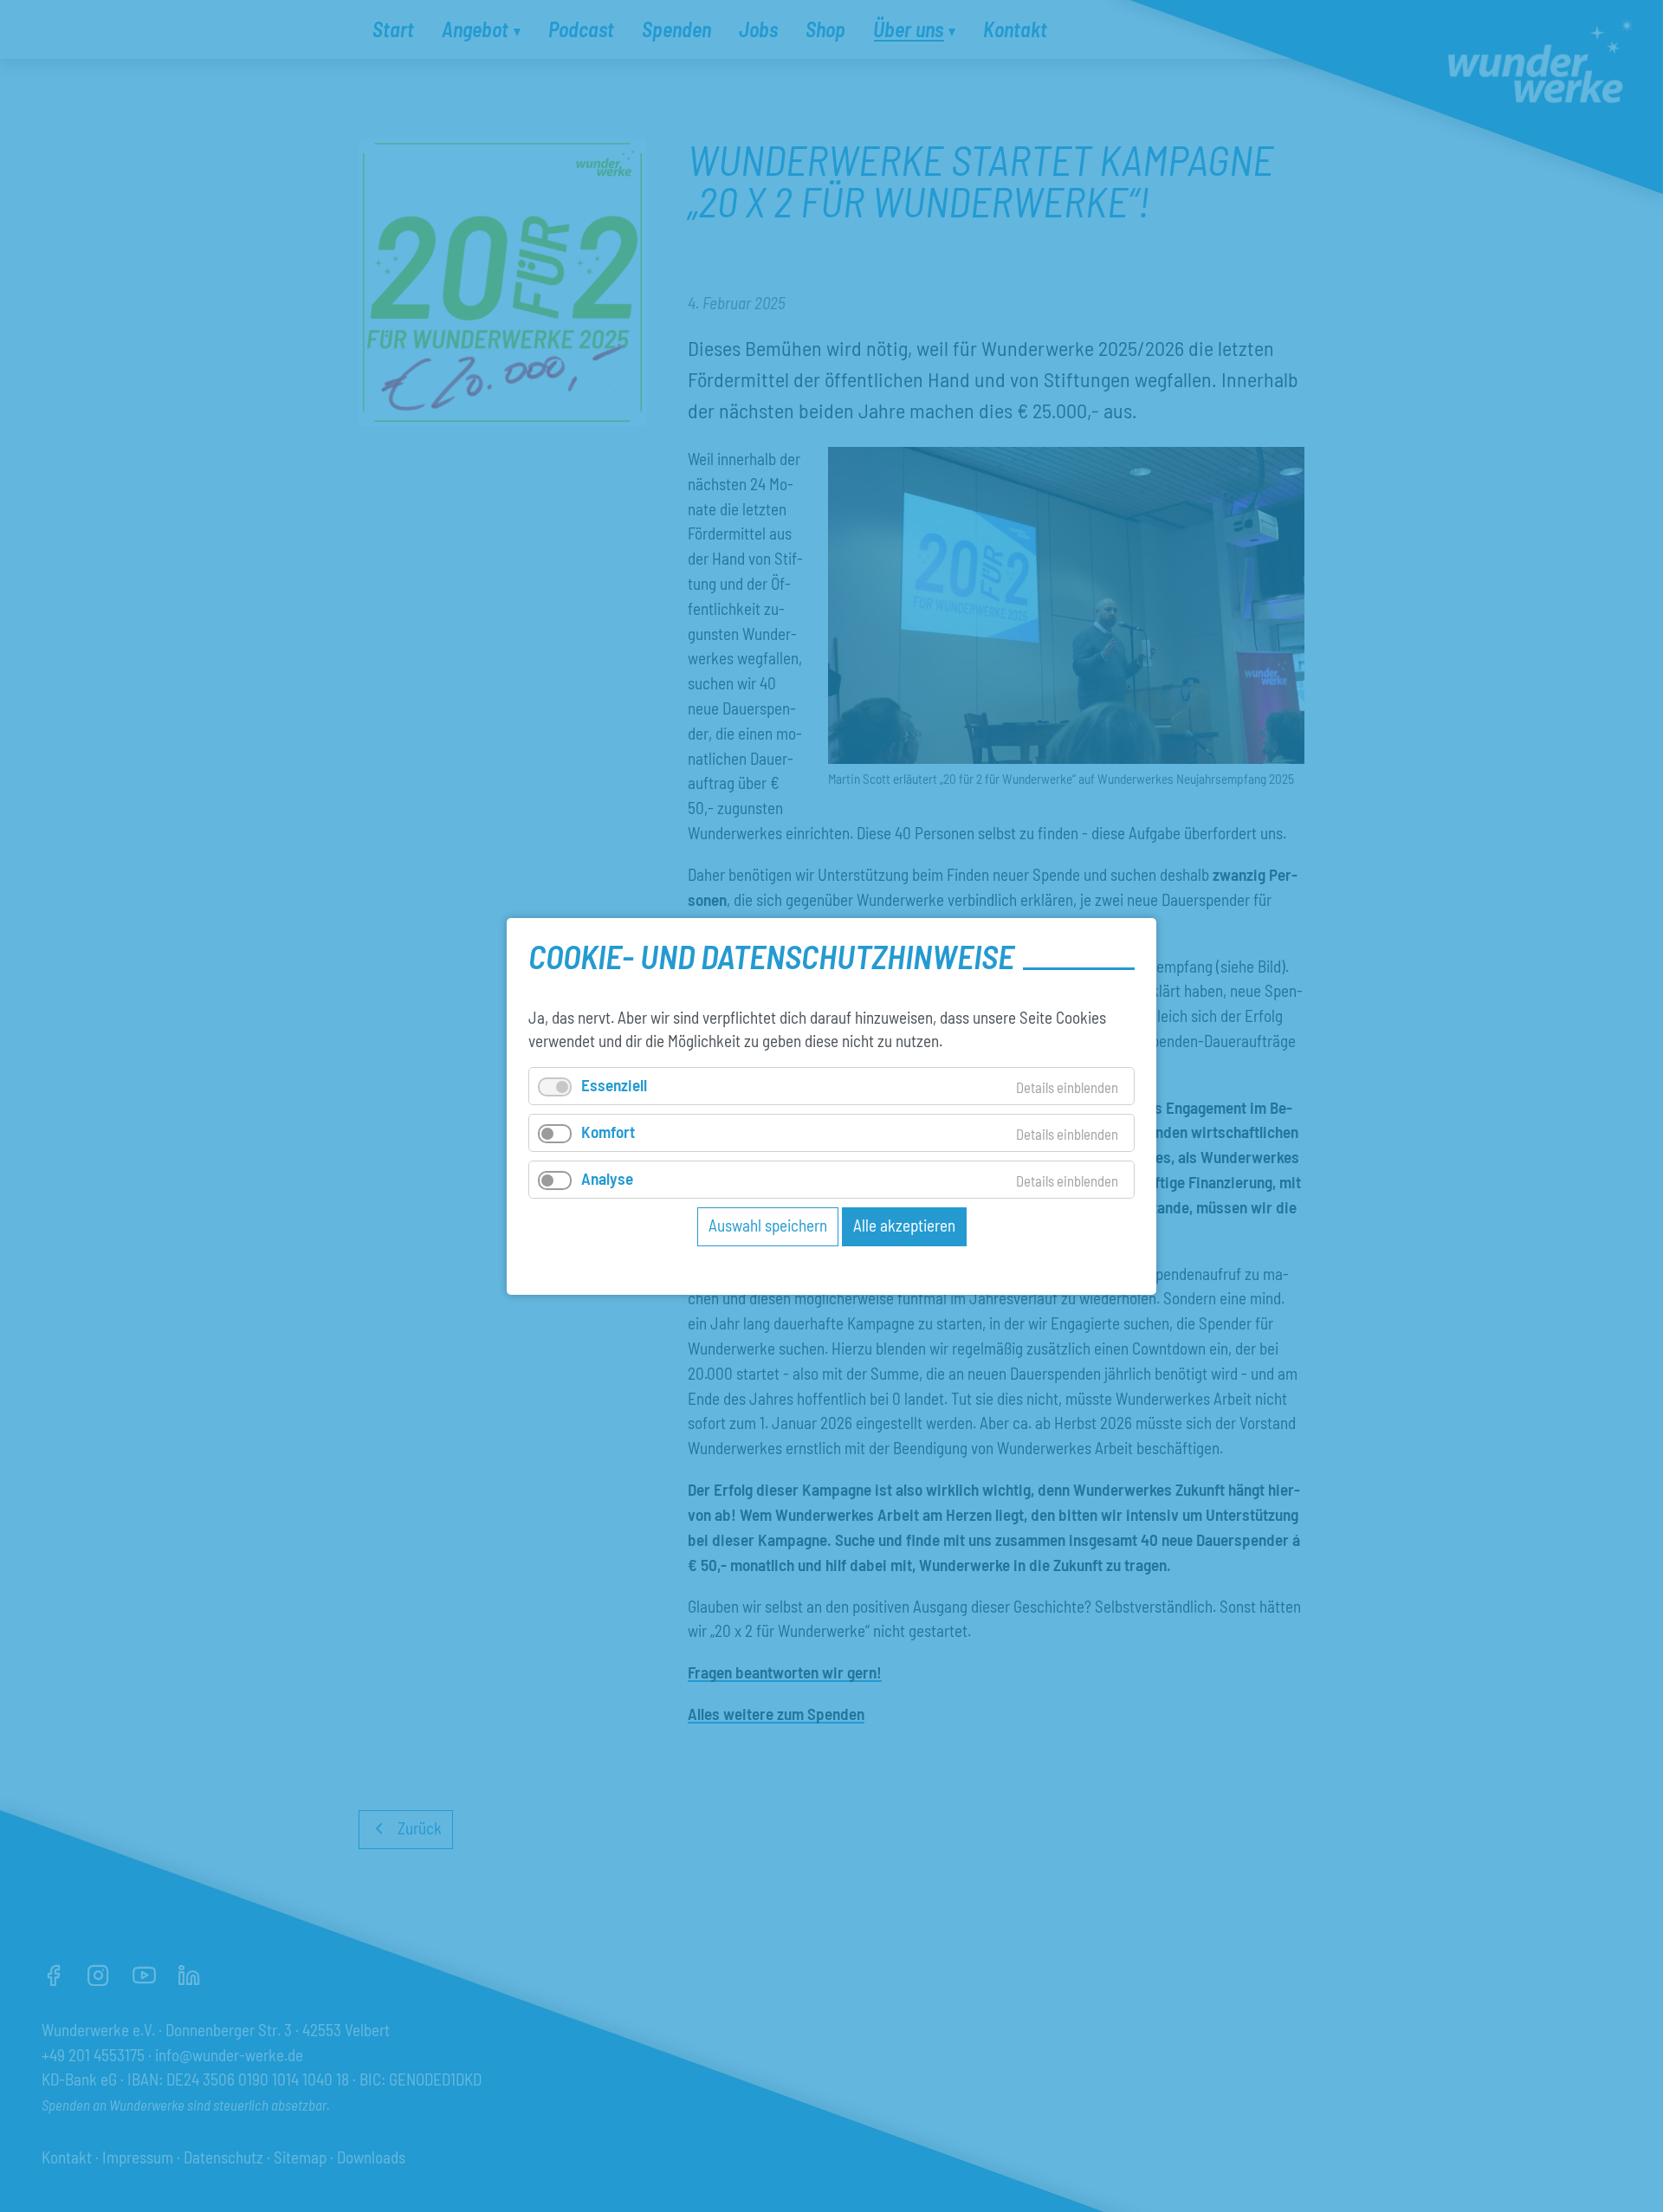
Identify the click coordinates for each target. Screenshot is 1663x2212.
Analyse (607, 1178)
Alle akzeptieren (904, 1225)
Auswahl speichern (768, 1225)
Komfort (608, 1131)
